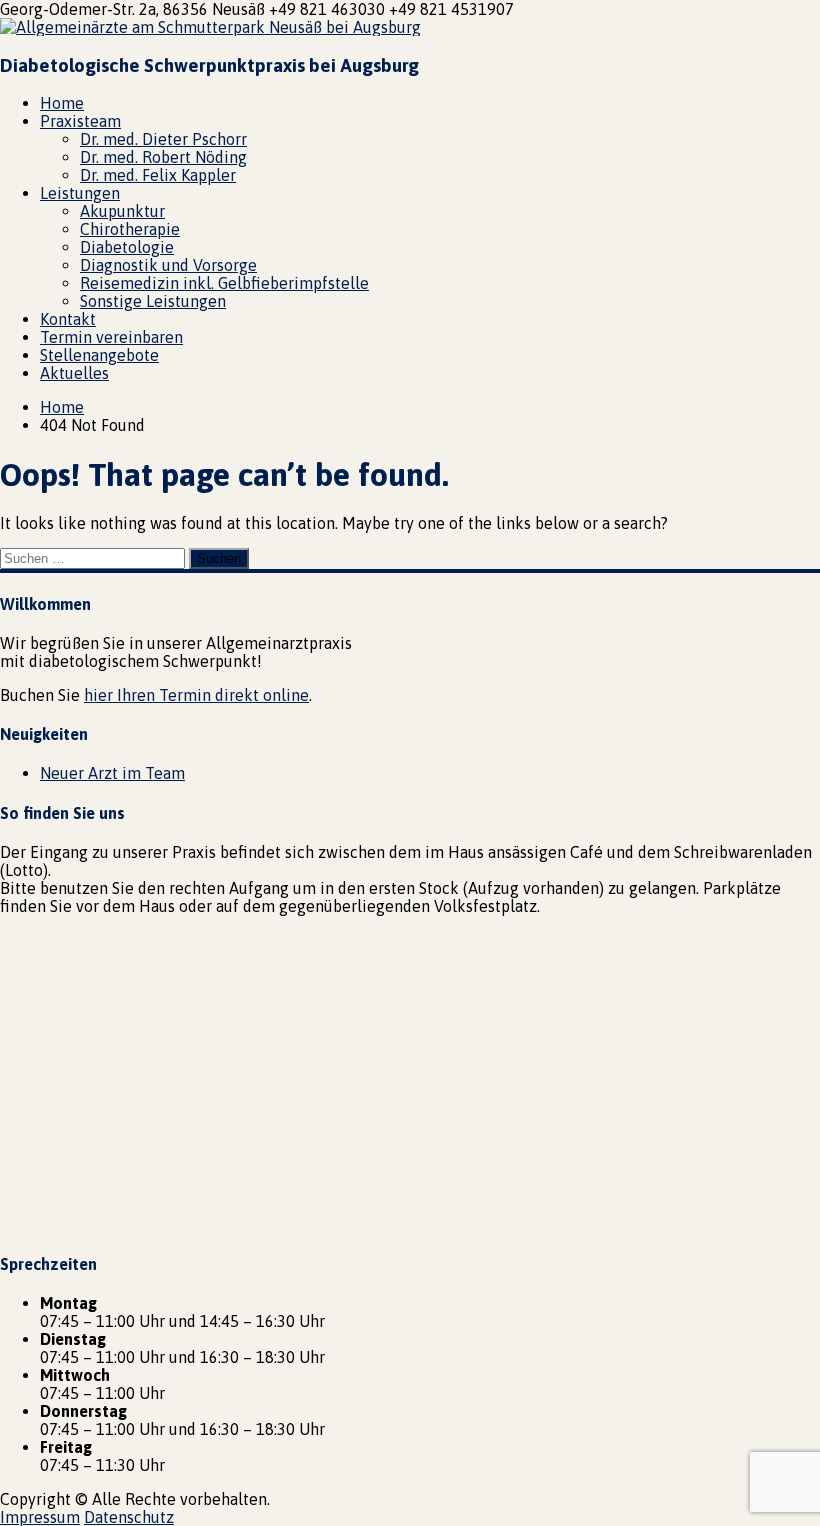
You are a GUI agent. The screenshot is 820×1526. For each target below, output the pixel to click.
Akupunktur (122, 211)
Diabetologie (127, 247)
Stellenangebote (99, 355)
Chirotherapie (130, 229)
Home (62, 103)
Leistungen (80, 193)
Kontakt (68, 319)
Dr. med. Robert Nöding (163, 157)
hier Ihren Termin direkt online (196, 695)
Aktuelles (74, 373)
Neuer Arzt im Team (112, 773)
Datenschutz (129, 1517)
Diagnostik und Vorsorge (168, 265)
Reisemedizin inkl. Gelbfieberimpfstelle (224, 283)
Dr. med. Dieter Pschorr (163, 139)
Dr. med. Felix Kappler (158, 175)
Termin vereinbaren (111, 337)
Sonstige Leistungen (153, 301)
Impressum (40, 1517)
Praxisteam (80, 121)
